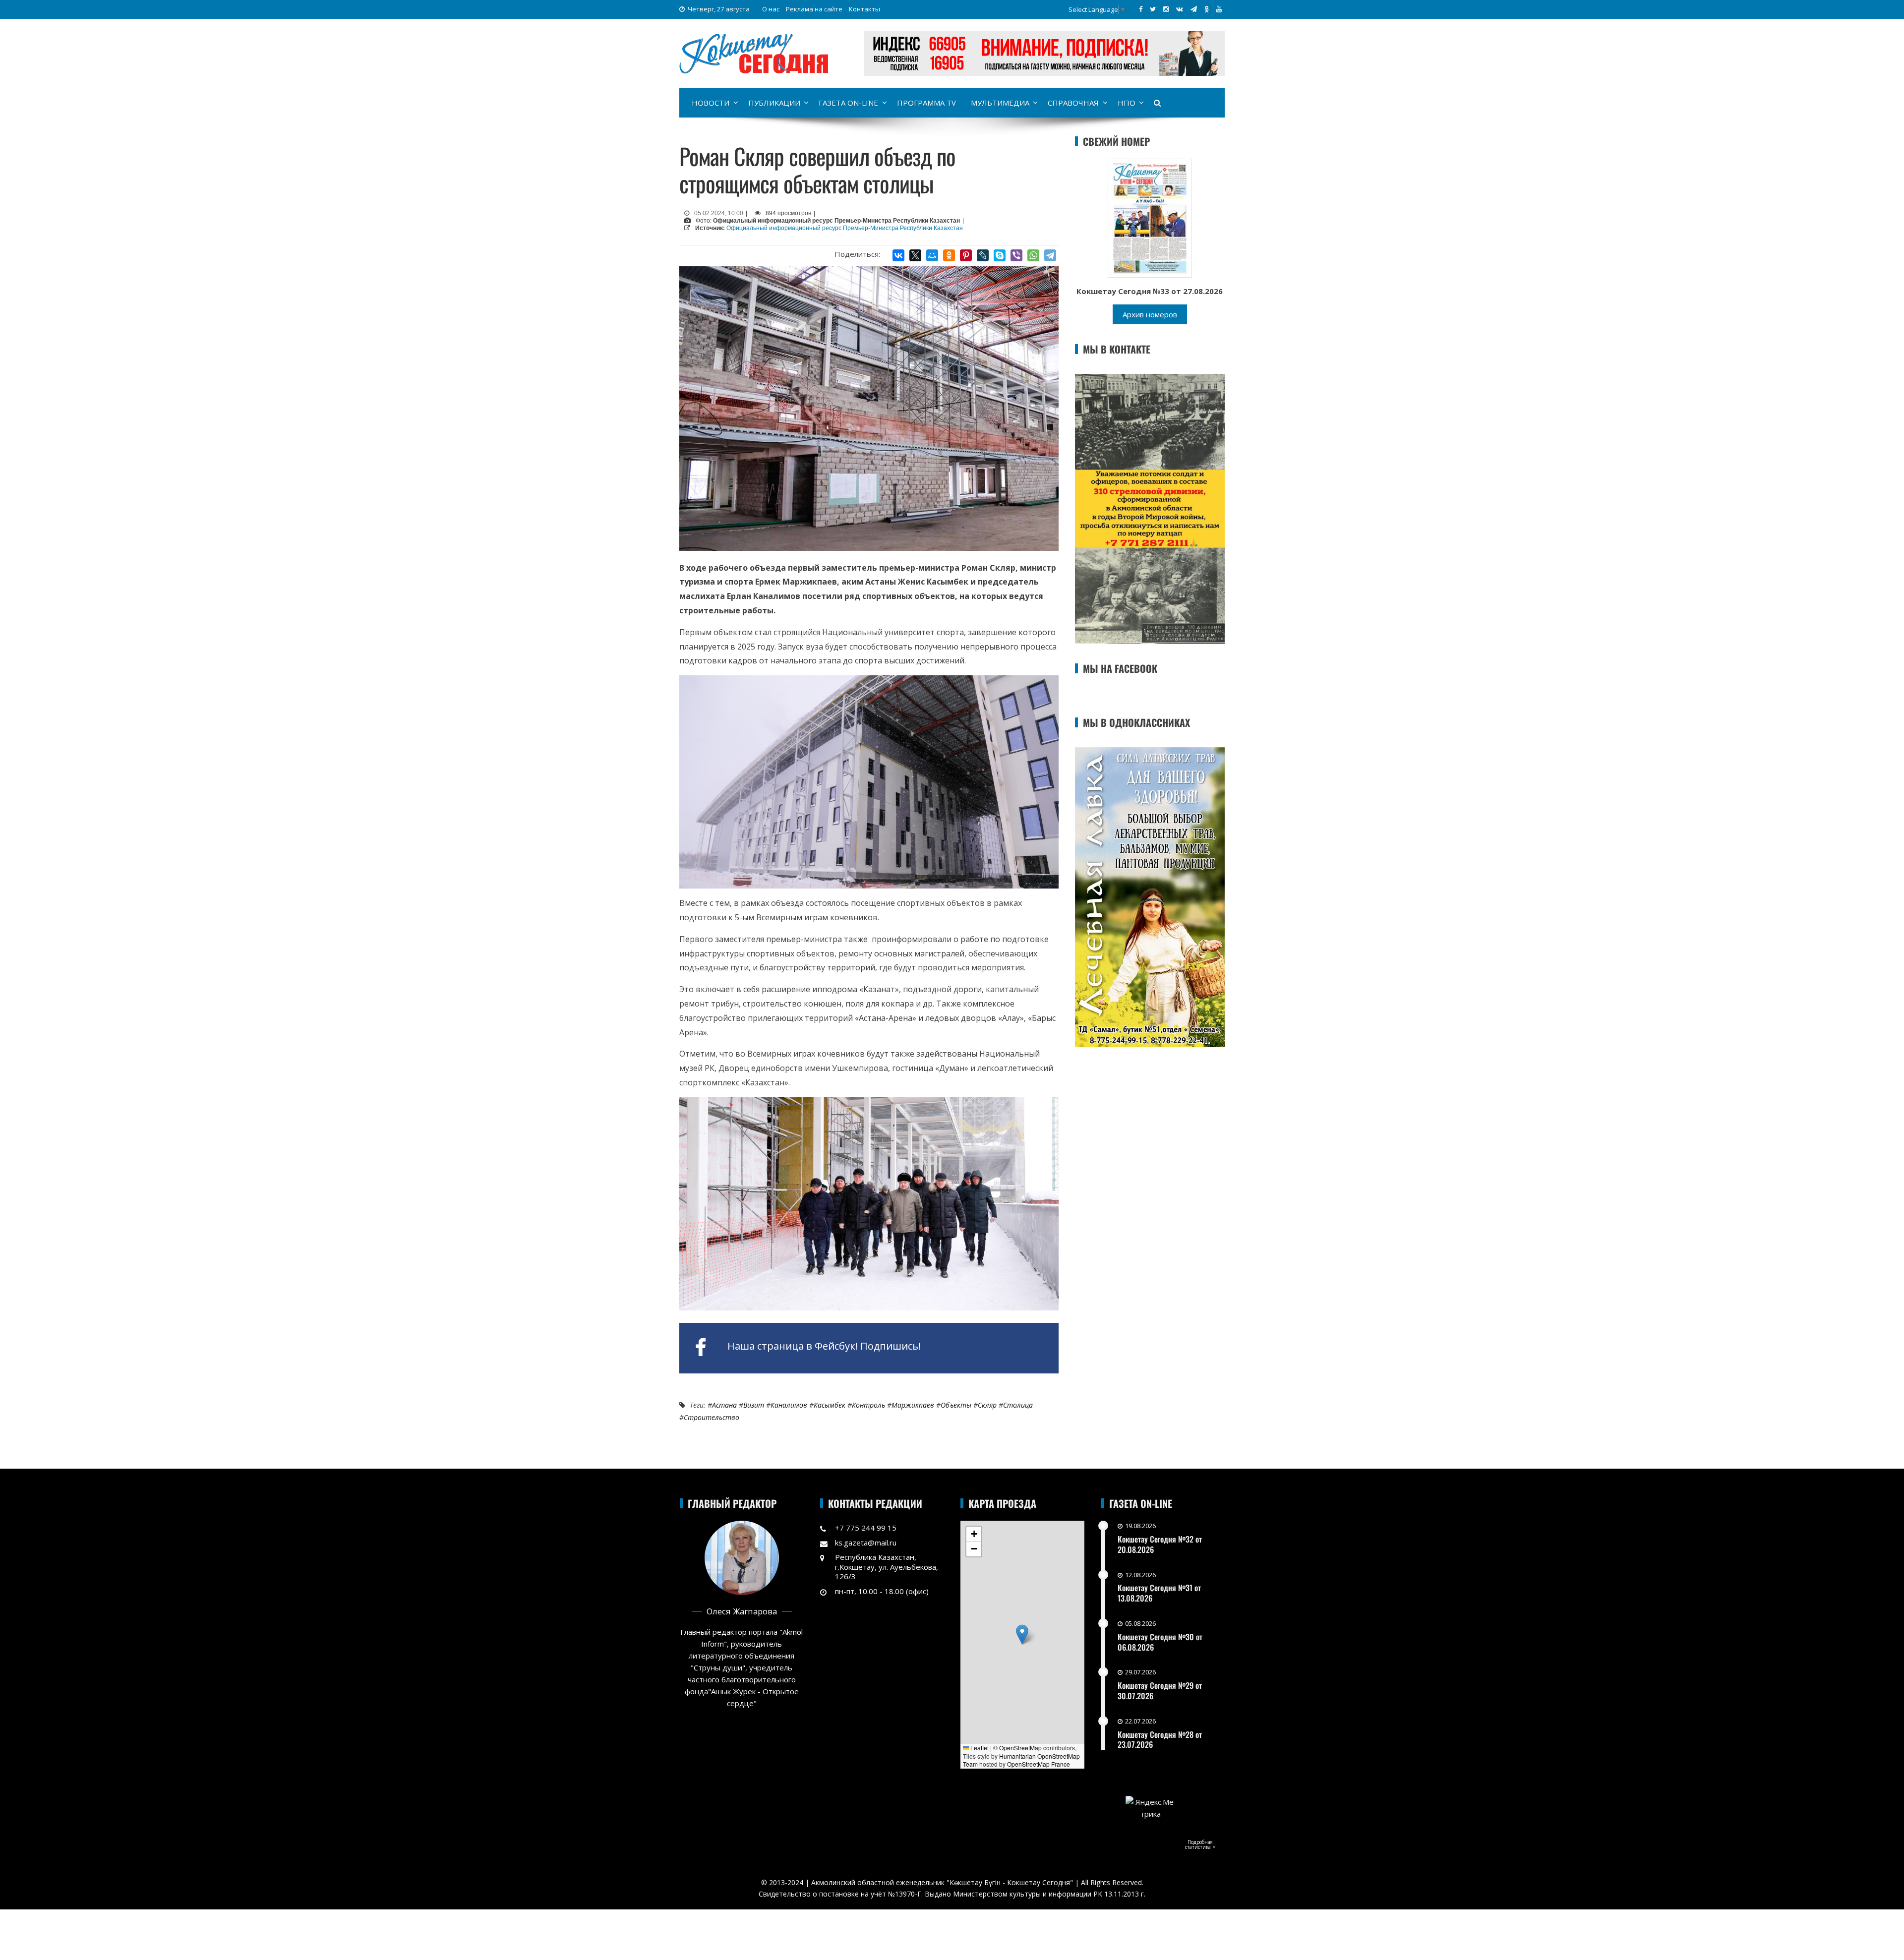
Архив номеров (1150, 314)
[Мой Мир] (932, 255)
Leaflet (979, 1748)
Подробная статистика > (1200, 1844)
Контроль (868, 1405)
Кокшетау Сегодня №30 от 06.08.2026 (1160, 1642)
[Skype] (1000, 255)
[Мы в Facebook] (1141, 9)
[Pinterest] (966, 255)
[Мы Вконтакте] (1180, 9)
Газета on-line (848, 103)
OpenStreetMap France (1039, 1764)
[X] (915, 255)
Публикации (774, 103)
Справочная (1073, 103)
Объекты (956, 1405)
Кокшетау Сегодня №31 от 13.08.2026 (1159, 1593)
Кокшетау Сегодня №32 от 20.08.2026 (1160, 1544)
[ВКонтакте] (898, 255)
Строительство (712, 1417)
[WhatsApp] (1033, 255)
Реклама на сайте (814, 9)
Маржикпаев (913, 1405)
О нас (771, 9)
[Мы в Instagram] (1166, 9)
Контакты (864, 9)
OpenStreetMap (1020, 1748)
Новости (711, 103)
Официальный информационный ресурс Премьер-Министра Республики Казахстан (845, 228)
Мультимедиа (1000, 103)
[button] (1022, 1634)
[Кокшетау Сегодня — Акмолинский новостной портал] (754, 53)
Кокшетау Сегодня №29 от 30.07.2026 (1160, 1691)
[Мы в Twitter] (1153, 9)
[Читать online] (1150, 217)
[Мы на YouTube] (1219, 9)
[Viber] (1016, 255)
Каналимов (789, 1405)
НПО (1127, 103)
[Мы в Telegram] (1194, 9)
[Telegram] (1050, 255)
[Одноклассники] (949, 255)
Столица (1018, 1405)
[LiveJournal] (983, 255)
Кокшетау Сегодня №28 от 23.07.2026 (1160, 1740)
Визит (754, 1405)
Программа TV (926, 103)
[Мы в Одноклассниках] (1207, 9)
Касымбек (830, 1405)
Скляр (987, 1405)
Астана (724, 1405)
